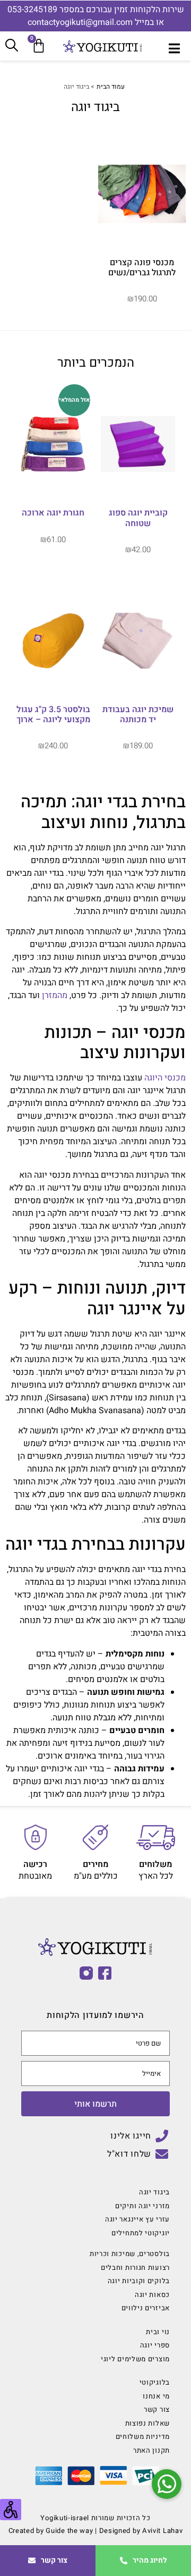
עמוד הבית (111, 87)
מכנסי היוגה (165, 1078)
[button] (167, 2484)
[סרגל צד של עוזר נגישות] (11, 2510)
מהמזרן (55, 995)
